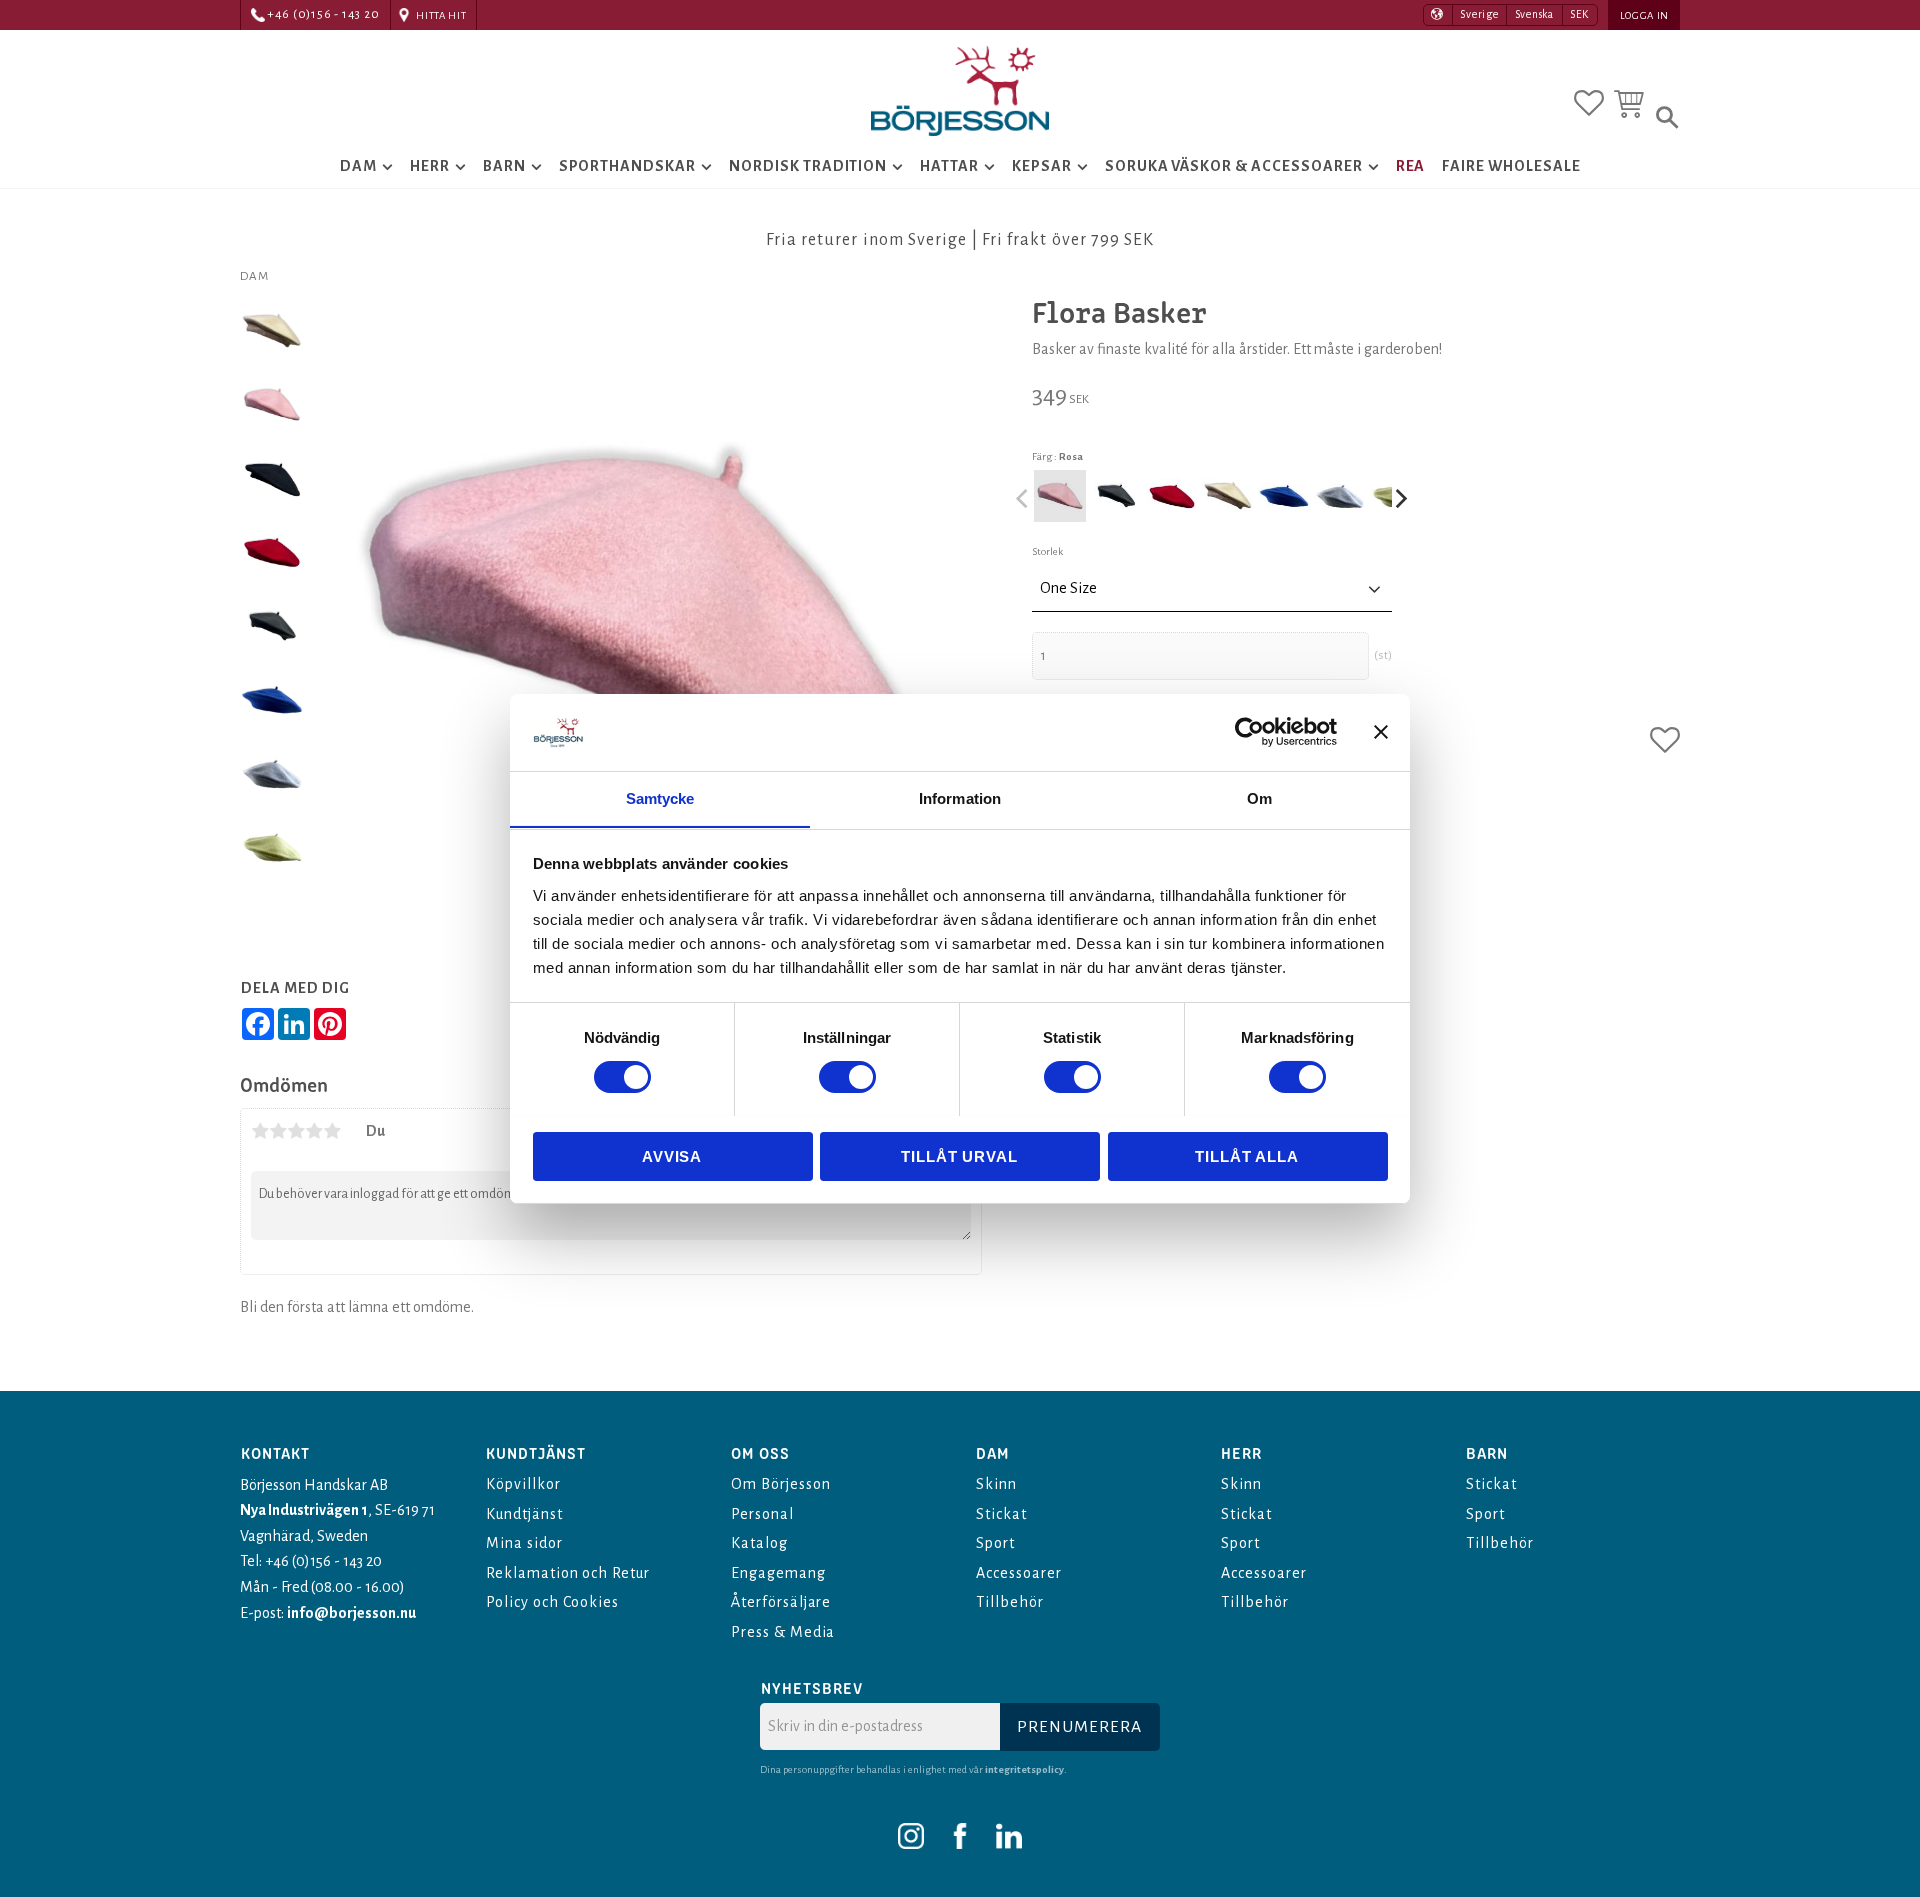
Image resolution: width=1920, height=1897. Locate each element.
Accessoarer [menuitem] (1019, 1573)
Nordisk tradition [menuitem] (808, 166)
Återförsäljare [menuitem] (781, 1602)
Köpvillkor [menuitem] (523, 1484)
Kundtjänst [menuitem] (524, 1514)
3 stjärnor (296, 1131)
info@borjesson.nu (351, 1613)
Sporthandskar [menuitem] (627, 166)
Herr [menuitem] (430, 166)
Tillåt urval (959, 1155)
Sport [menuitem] (995, 1543)
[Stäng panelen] (1381, 732)
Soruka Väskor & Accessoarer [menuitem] (1234, 166)
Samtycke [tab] (660, 797)
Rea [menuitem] (1411, 166)
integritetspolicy (1024, 1769)
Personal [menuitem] (762, 1514)
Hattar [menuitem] (949, 166)
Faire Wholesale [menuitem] (1511, 166)
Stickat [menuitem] (1001, 1514)
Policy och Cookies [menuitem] (552, 1602)
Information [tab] (960, 797)
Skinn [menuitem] (996, 1484)
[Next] (1400, 498)
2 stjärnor (278, 1131)
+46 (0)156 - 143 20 (323, 14)
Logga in (1644, 15)
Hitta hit (441, 15)
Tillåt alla (1247, 1155)
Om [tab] (1259, 797)
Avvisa (672, 1155)
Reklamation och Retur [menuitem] (568, 1573)
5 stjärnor (332, 1131)
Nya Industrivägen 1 (304, 1510)
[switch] (847, 1077)
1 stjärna (260, 1131)
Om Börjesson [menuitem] (780, 1484)
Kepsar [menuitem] (1042, 166)
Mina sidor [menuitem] (524, 1543)
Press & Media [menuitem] (783, 1632)
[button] (1589, 103)
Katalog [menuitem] (759, 1543)
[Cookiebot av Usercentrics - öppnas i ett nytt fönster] (1249, 732)
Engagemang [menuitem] (778, 1573)
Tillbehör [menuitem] (1010, 1602)
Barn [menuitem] (504, 166)
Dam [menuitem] (358, 166)
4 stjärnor (314, 1131)
